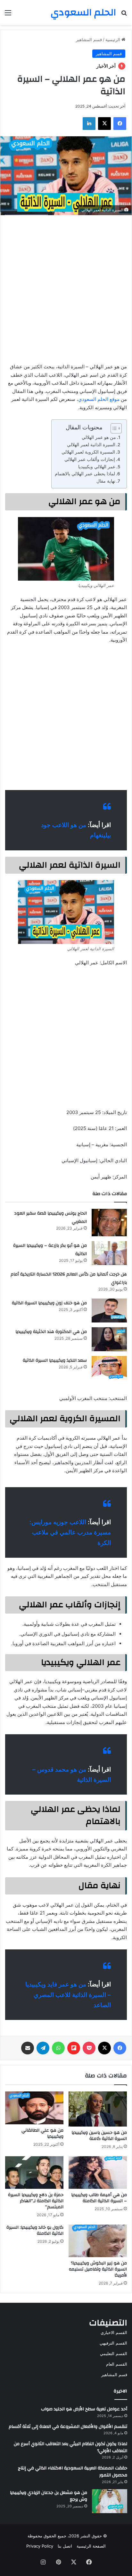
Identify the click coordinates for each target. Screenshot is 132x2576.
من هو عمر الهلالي (99, 437)
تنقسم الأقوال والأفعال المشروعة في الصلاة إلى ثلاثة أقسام (68, 2427)
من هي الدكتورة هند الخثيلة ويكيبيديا (51, 1332)
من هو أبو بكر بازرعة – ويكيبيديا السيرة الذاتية (50, 1250)
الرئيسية (113, 40)
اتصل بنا (65, 2546)
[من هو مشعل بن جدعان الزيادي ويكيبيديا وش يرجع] (110, 2501)
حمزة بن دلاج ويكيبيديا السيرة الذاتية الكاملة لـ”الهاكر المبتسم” (36, 2201)
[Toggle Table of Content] (113, 428)
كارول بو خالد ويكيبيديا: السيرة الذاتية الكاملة (35, 2230)
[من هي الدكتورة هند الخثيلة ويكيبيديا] (109, 1339)
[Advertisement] (66, 287)
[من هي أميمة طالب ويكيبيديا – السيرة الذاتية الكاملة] (98, 2173)
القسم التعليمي (114, 2354)
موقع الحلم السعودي (99, 399)
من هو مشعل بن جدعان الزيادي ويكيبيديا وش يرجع (49, 2496)
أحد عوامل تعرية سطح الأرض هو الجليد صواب (84, 2409)
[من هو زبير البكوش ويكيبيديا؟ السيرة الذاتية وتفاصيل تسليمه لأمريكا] (98, 2241)
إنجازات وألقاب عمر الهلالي (90, 459)
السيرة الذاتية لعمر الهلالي (91, 445)
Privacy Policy (40, 2546)
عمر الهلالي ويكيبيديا (97, 467)
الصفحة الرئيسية (91, 2546)
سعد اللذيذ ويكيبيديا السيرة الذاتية (55, 1360)
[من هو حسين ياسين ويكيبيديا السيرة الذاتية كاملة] (98, 2109)
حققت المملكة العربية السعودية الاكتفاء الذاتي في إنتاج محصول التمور (73, 2472)
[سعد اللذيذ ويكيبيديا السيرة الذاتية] (109, 1368)
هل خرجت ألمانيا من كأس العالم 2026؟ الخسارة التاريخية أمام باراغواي (69, 1278)
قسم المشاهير (89, 40)
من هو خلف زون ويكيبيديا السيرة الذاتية (49, 1303)
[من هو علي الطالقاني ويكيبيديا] (34, 2108)
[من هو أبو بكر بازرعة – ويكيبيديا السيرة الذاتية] (109, 1253)
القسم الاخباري (114, 2332)
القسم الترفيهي (113, 2343)
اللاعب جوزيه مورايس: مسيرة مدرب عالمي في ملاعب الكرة (70, 1533)
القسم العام (117, 2364)
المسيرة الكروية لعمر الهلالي (88, 452)
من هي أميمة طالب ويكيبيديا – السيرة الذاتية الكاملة (99, 2198)
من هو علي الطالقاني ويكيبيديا (42, 2133)
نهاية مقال (106, 481)
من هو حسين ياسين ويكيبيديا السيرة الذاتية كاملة (99, 2136)
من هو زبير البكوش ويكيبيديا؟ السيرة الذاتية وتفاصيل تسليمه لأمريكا (98, 2269)
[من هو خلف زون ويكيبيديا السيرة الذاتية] (109, 1311)
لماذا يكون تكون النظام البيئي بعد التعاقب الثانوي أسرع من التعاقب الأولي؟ (70, 2447)
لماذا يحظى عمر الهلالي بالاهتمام (85, 474)
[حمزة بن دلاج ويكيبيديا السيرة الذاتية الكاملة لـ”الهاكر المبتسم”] (34, 2173)
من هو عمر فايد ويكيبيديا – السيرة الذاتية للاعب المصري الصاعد (68, 1995)
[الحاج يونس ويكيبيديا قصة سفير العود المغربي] (109, 1223)
